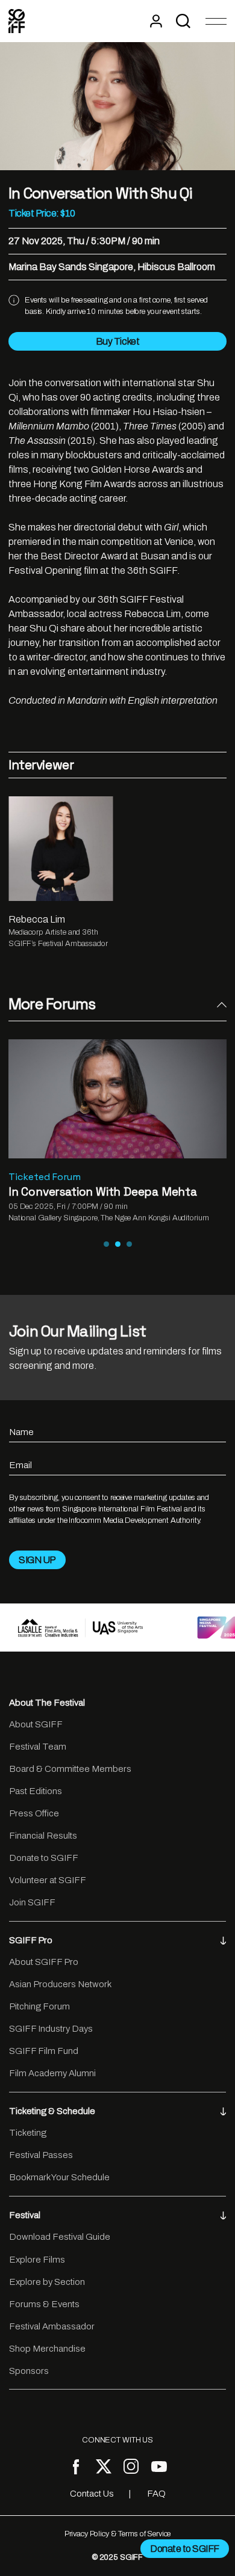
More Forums (52, 1004)
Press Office (34, 1813)
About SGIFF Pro (44, 1962)
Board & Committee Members (70, 1769)
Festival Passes (41, 2155)
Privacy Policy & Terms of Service (118, 2534)
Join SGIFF (32, 1902)
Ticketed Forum (45, 1177)
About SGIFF (36, 1724)
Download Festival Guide (60, 2237)
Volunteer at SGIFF (48, 1880)
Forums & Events (44, 2304)
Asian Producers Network (60, 1984)
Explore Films (37, 2260)
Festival (25, 2215)
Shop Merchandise (47, 2349)
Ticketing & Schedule (52, 2111)
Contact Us (92, 2494)
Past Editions (36, 1791)
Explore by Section (47, 2282)
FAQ (156, 2494)
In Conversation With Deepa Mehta (103, 1192)
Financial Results (43, 1836)
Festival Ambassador (52, 2326)
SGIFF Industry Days (51, 2029)
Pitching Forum (39, 2006)
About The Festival (47, 1703)
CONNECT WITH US (117, 2440)
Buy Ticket (117, 341)
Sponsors (29, 2371)
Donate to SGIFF (44, 1858)
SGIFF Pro (31, 1940)
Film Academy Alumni (52, 2073)
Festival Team (38, 1747)
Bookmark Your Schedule (59, 2177)
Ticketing (28, 2133)
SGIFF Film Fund (44, 2051)
